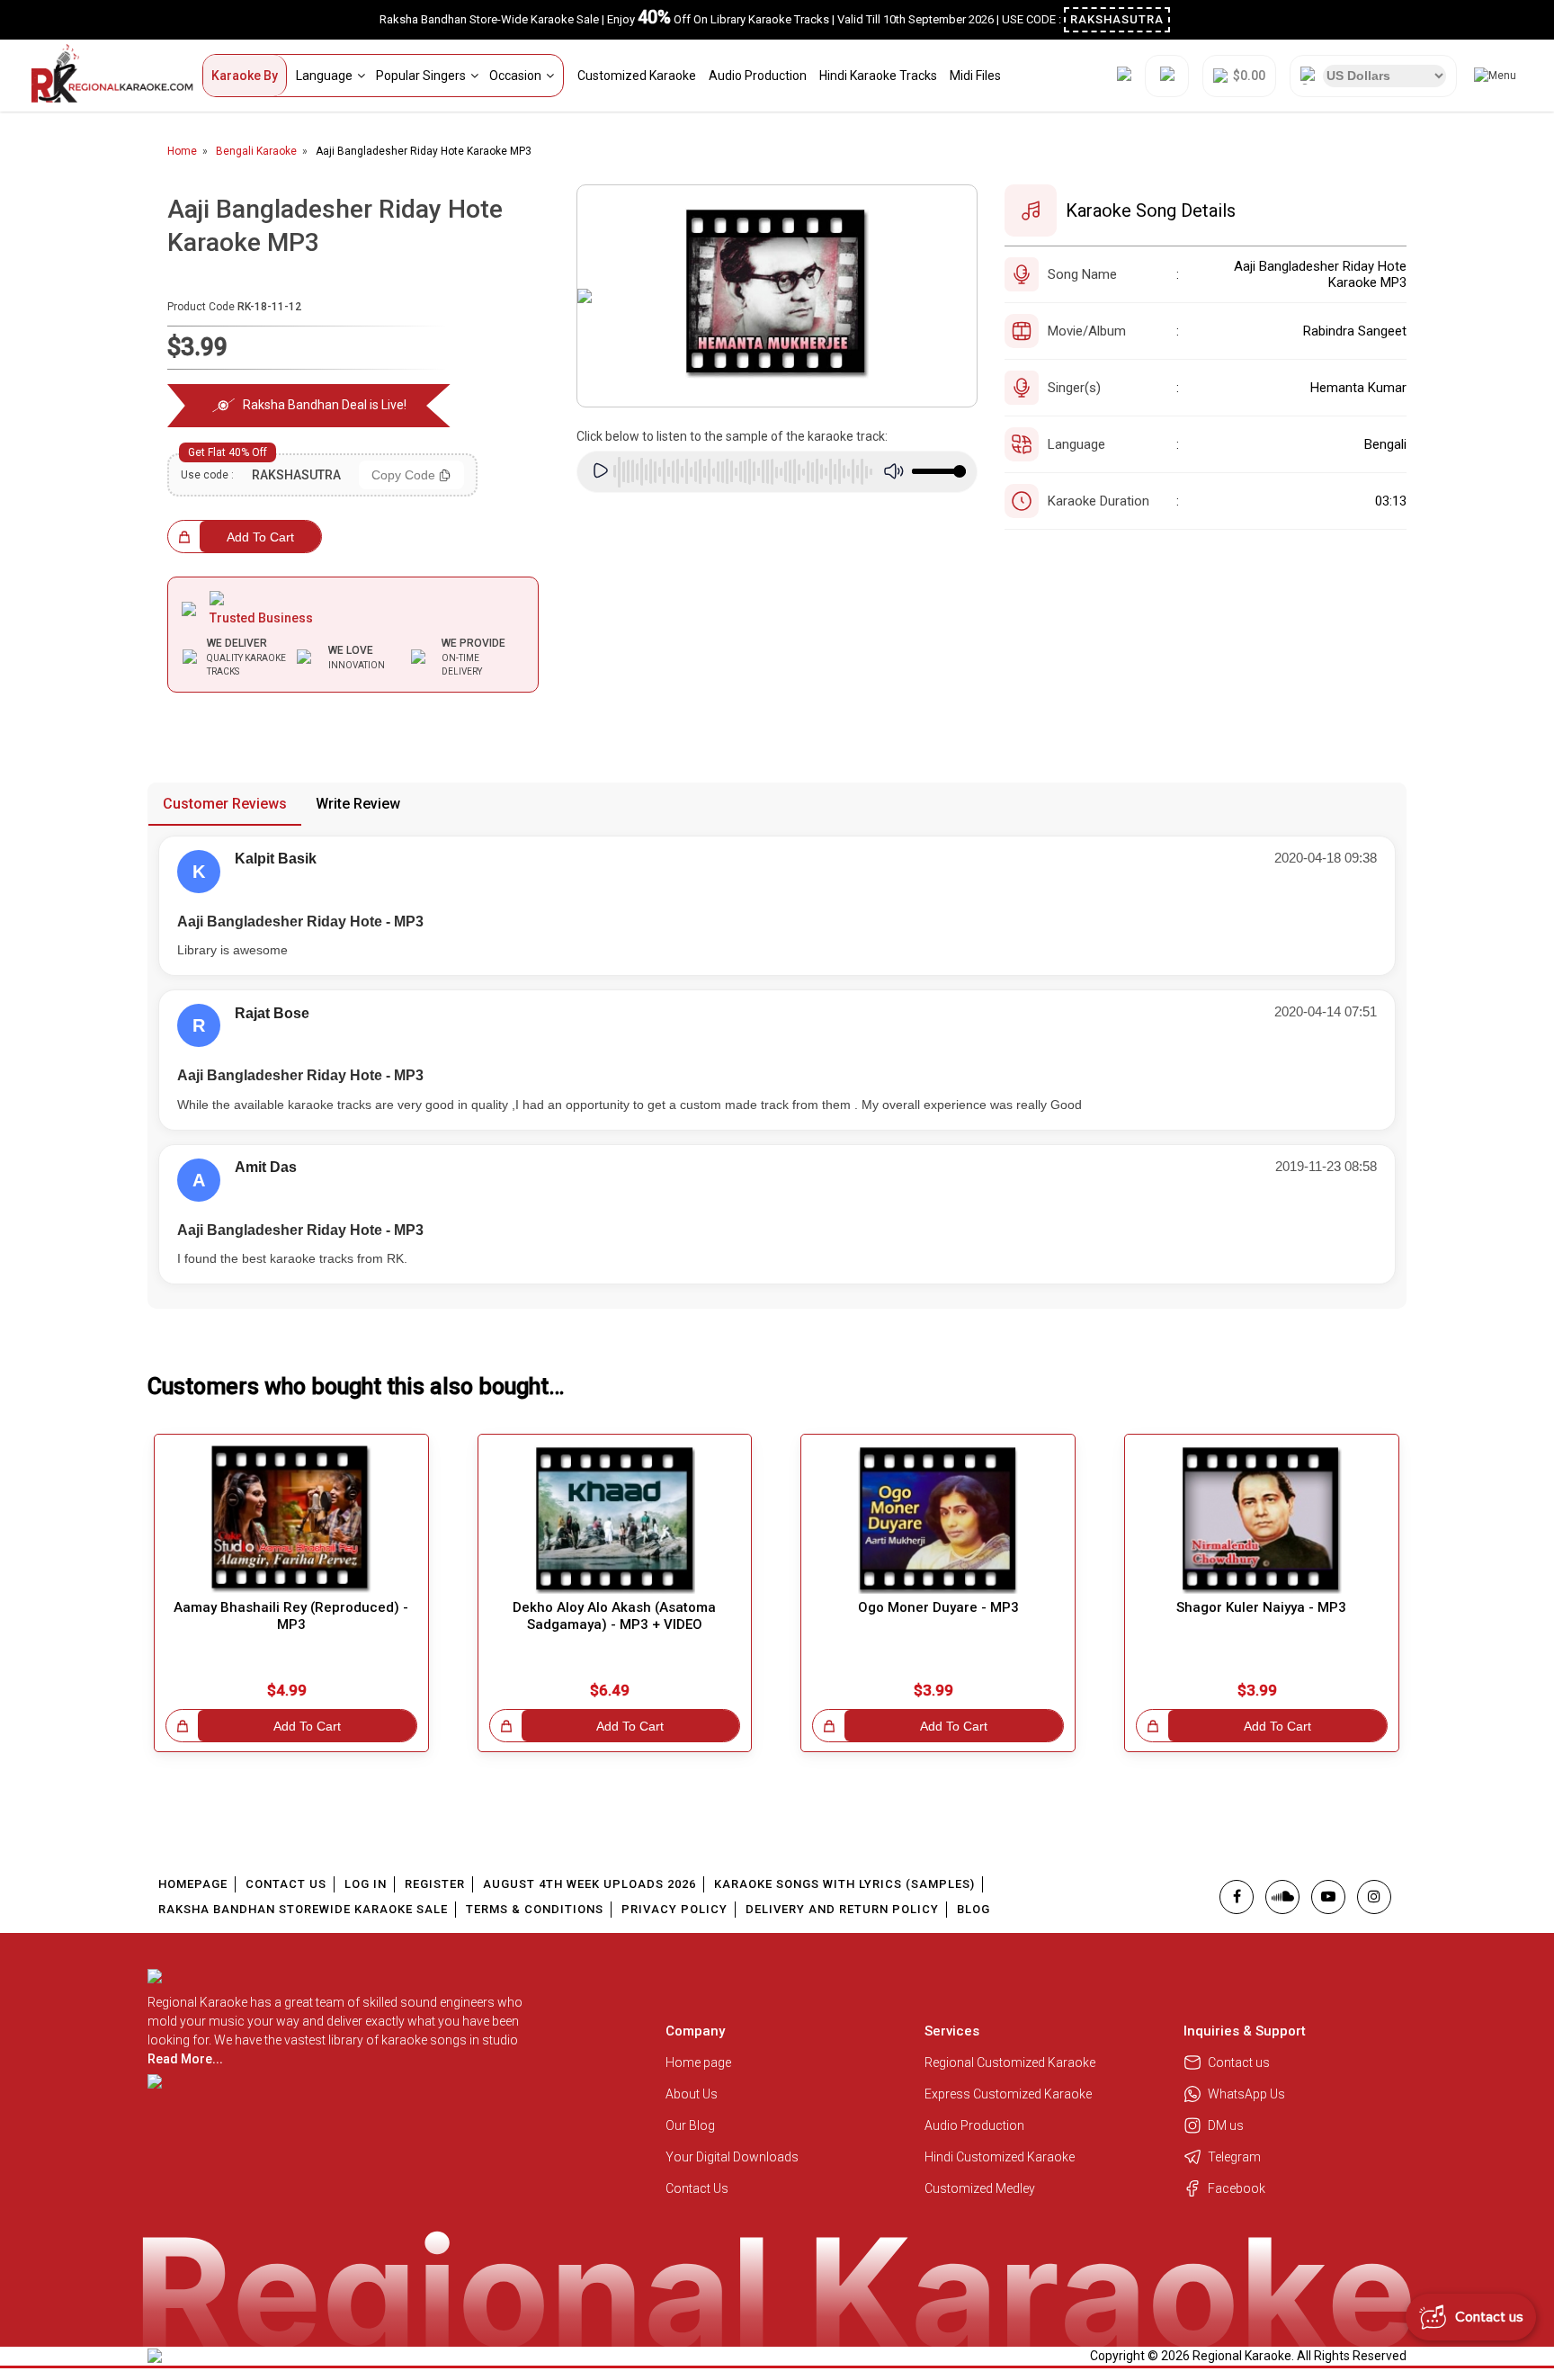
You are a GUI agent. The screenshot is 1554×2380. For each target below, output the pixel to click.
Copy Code (403, 475)
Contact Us (286, 1884)
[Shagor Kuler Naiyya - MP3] (1262, 1520)
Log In (366, 1884)
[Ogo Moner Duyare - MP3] (938, 1520)
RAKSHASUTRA (1117, 19)
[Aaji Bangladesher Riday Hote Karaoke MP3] (777, 296)
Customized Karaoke (637, 76)
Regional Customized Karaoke (1011, 2062)
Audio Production (758, 76)
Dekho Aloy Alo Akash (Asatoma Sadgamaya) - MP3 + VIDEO (614, 1616)
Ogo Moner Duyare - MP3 (938, 1607)
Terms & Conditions (535, 1909)
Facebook (1237, 2188)
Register (435, 1884)
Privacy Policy (674, 1909)
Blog (973, 1909)
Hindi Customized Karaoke (1001, 2157)
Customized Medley (981, 2188)
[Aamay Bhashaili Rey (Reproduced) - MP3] (291, 1520)
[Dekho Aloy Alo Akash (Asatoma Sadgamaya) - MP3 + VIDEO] (615, 1520)
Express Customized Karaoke (1009, 2094)
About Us (692, 2094)
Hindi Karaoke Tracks (878, 76)
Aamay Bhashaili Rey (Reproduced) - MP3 (291, 1616)
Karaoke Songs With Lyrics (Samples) (844, 1884)
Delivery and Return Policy (842, 1909)
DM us (1226, 2125)
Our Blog (690, 2125)
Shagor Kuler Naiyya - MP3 (1261, 1607)
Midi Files (975, 76)
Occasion (515, 76)
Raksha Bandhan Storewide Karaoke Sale (303, 1909)
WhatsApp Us (1246, 2094)
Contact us (1239, 2062)
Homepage (193, 1884)
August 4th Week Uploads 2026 (589, 1884)
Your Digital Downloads (732, 2157)
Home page (698, 2062)
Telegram (1234, 2157)
